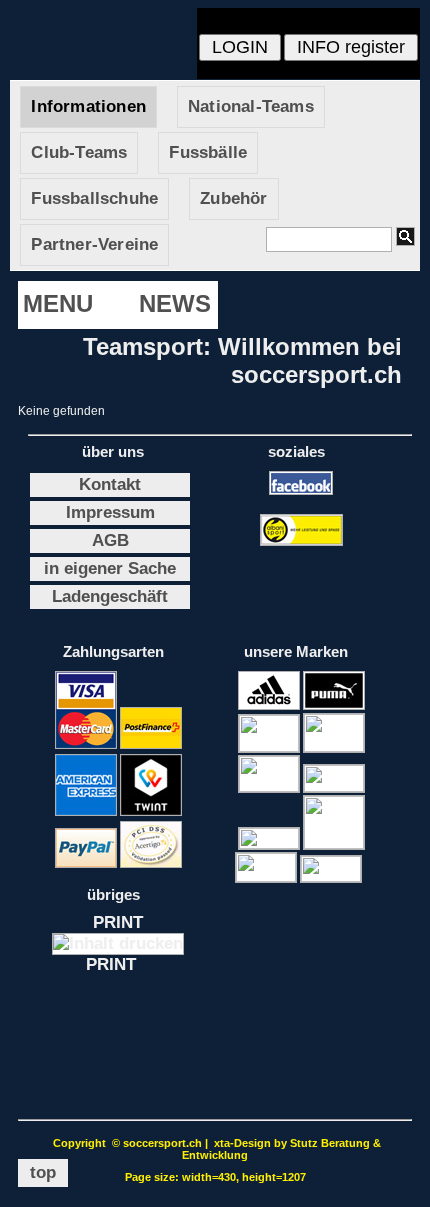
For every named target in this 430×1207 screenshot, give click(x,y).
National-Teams (251, 106)
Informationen (88, 106)
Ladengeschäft (110, 596)
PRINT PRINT (118, 943)
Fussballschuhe (94, 198)
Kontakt (110, 484)
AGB (110, 540)
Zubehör (233, 198)
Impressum (110, 512)
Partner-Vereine (94, 244)
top (43, 1172)
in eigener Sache (110, 568)
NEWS (175, 303)
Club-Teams (79, 152)
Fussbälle (208, 152)
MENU (58, 303)
